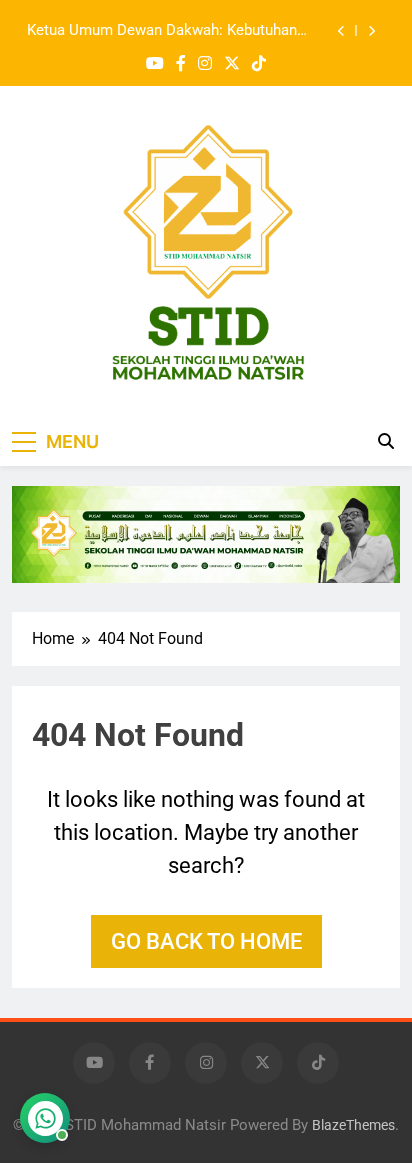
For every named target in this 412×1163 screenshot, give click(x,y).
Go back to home (206, 941)
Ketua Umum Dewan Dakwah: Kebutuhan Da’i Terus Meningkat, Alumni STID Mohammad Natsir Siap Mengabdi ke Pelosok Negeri (162, 31)
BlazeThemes (353, 1125)
